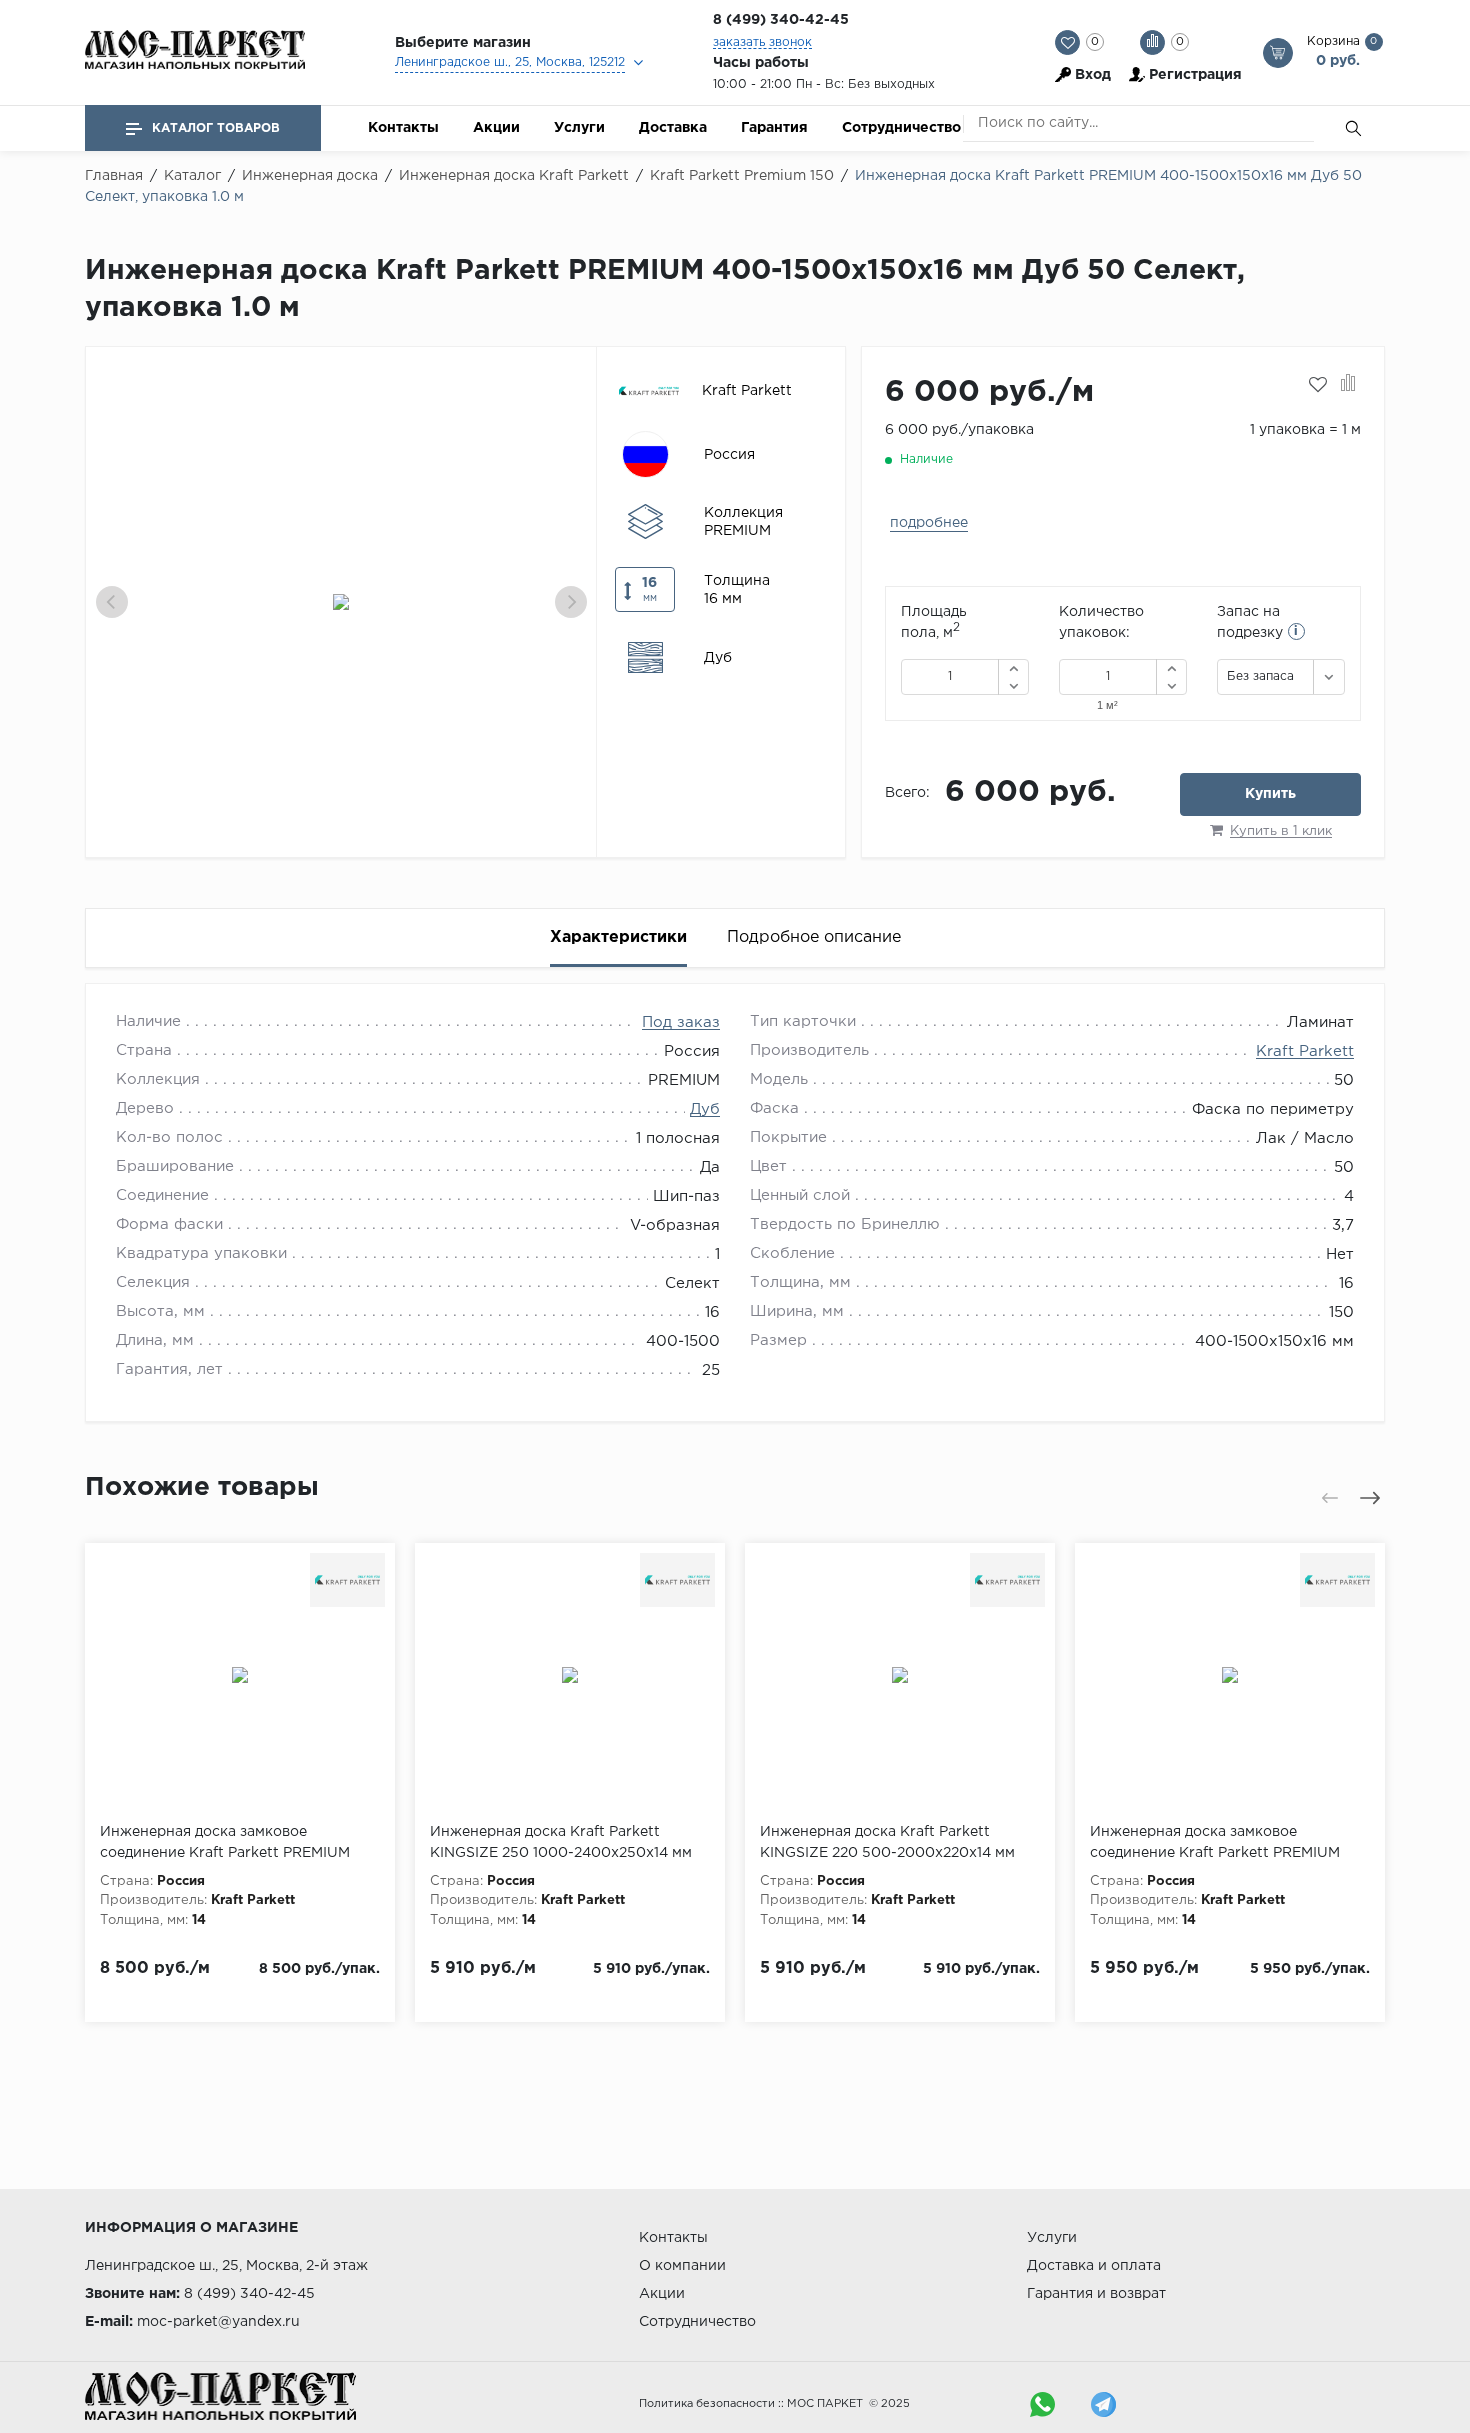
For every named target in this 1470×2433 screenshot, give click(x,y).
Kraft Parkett (1305, 1051)
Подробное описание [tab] (814, 937)
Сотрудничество (901, 128)
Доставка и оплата (1094, 2266)
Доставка (673, 128)
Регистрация (1195, 75)
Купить (1270, 794)
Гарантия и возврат (1096, 2294)
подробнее (929, 523)
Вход (1093, 75)
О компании (682, 2266)
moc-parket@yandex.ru (218, 2322)
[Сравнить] (1348, 385)
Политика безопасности (707, 2404)
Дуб (705, 1109)
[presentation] (112, 602)
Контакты (403, 128)
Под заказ (681, 1022)
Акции (496, 128)
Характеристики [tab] (618, 937)
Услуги (579, 128)
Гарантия (774, 128)
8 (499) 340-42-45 (781, 20)
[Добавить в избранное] (1318, 385)
